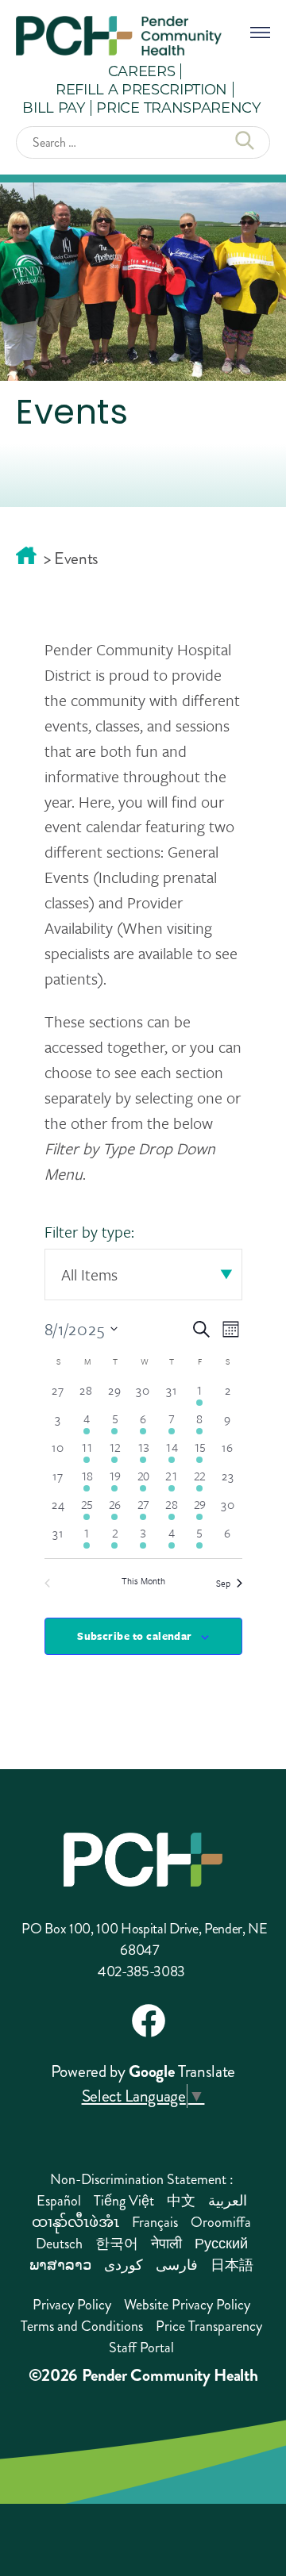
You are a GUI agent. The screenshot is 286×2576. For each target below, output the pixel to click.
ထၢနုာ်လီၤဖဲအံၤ (75, 2222)
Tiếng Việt (124, 2201)
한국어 (117, 2244)
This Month (143, 1581)
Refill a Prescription (141, 89)
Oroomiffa (221, 2222)
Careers (142, 71)
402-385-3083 (141, 1971)
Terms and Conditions (82, 2326)
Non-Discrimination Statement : (142, 2179)
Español (59, 2201)
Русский (221, 2244)
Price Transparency (178, 107)
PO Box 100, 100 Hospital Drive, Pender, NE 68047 (145, 1939)
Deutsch (59, 2244)
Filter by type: (89, 1232)
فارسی (177, 2265)
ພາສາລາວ (60, 2265)
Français (155, 2222)
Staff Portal (141, 2348)
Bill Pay (53, 107)
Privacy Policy (72, 2305)
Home (26, 555)
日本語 (232, 2265)
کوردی (124, 2265)
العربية (228, 2201)
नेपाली (166, 2244)
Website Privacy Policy (187, 2305)
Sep (223, 1583)
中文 (181, 2201)
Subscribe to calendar (135, 1636)
